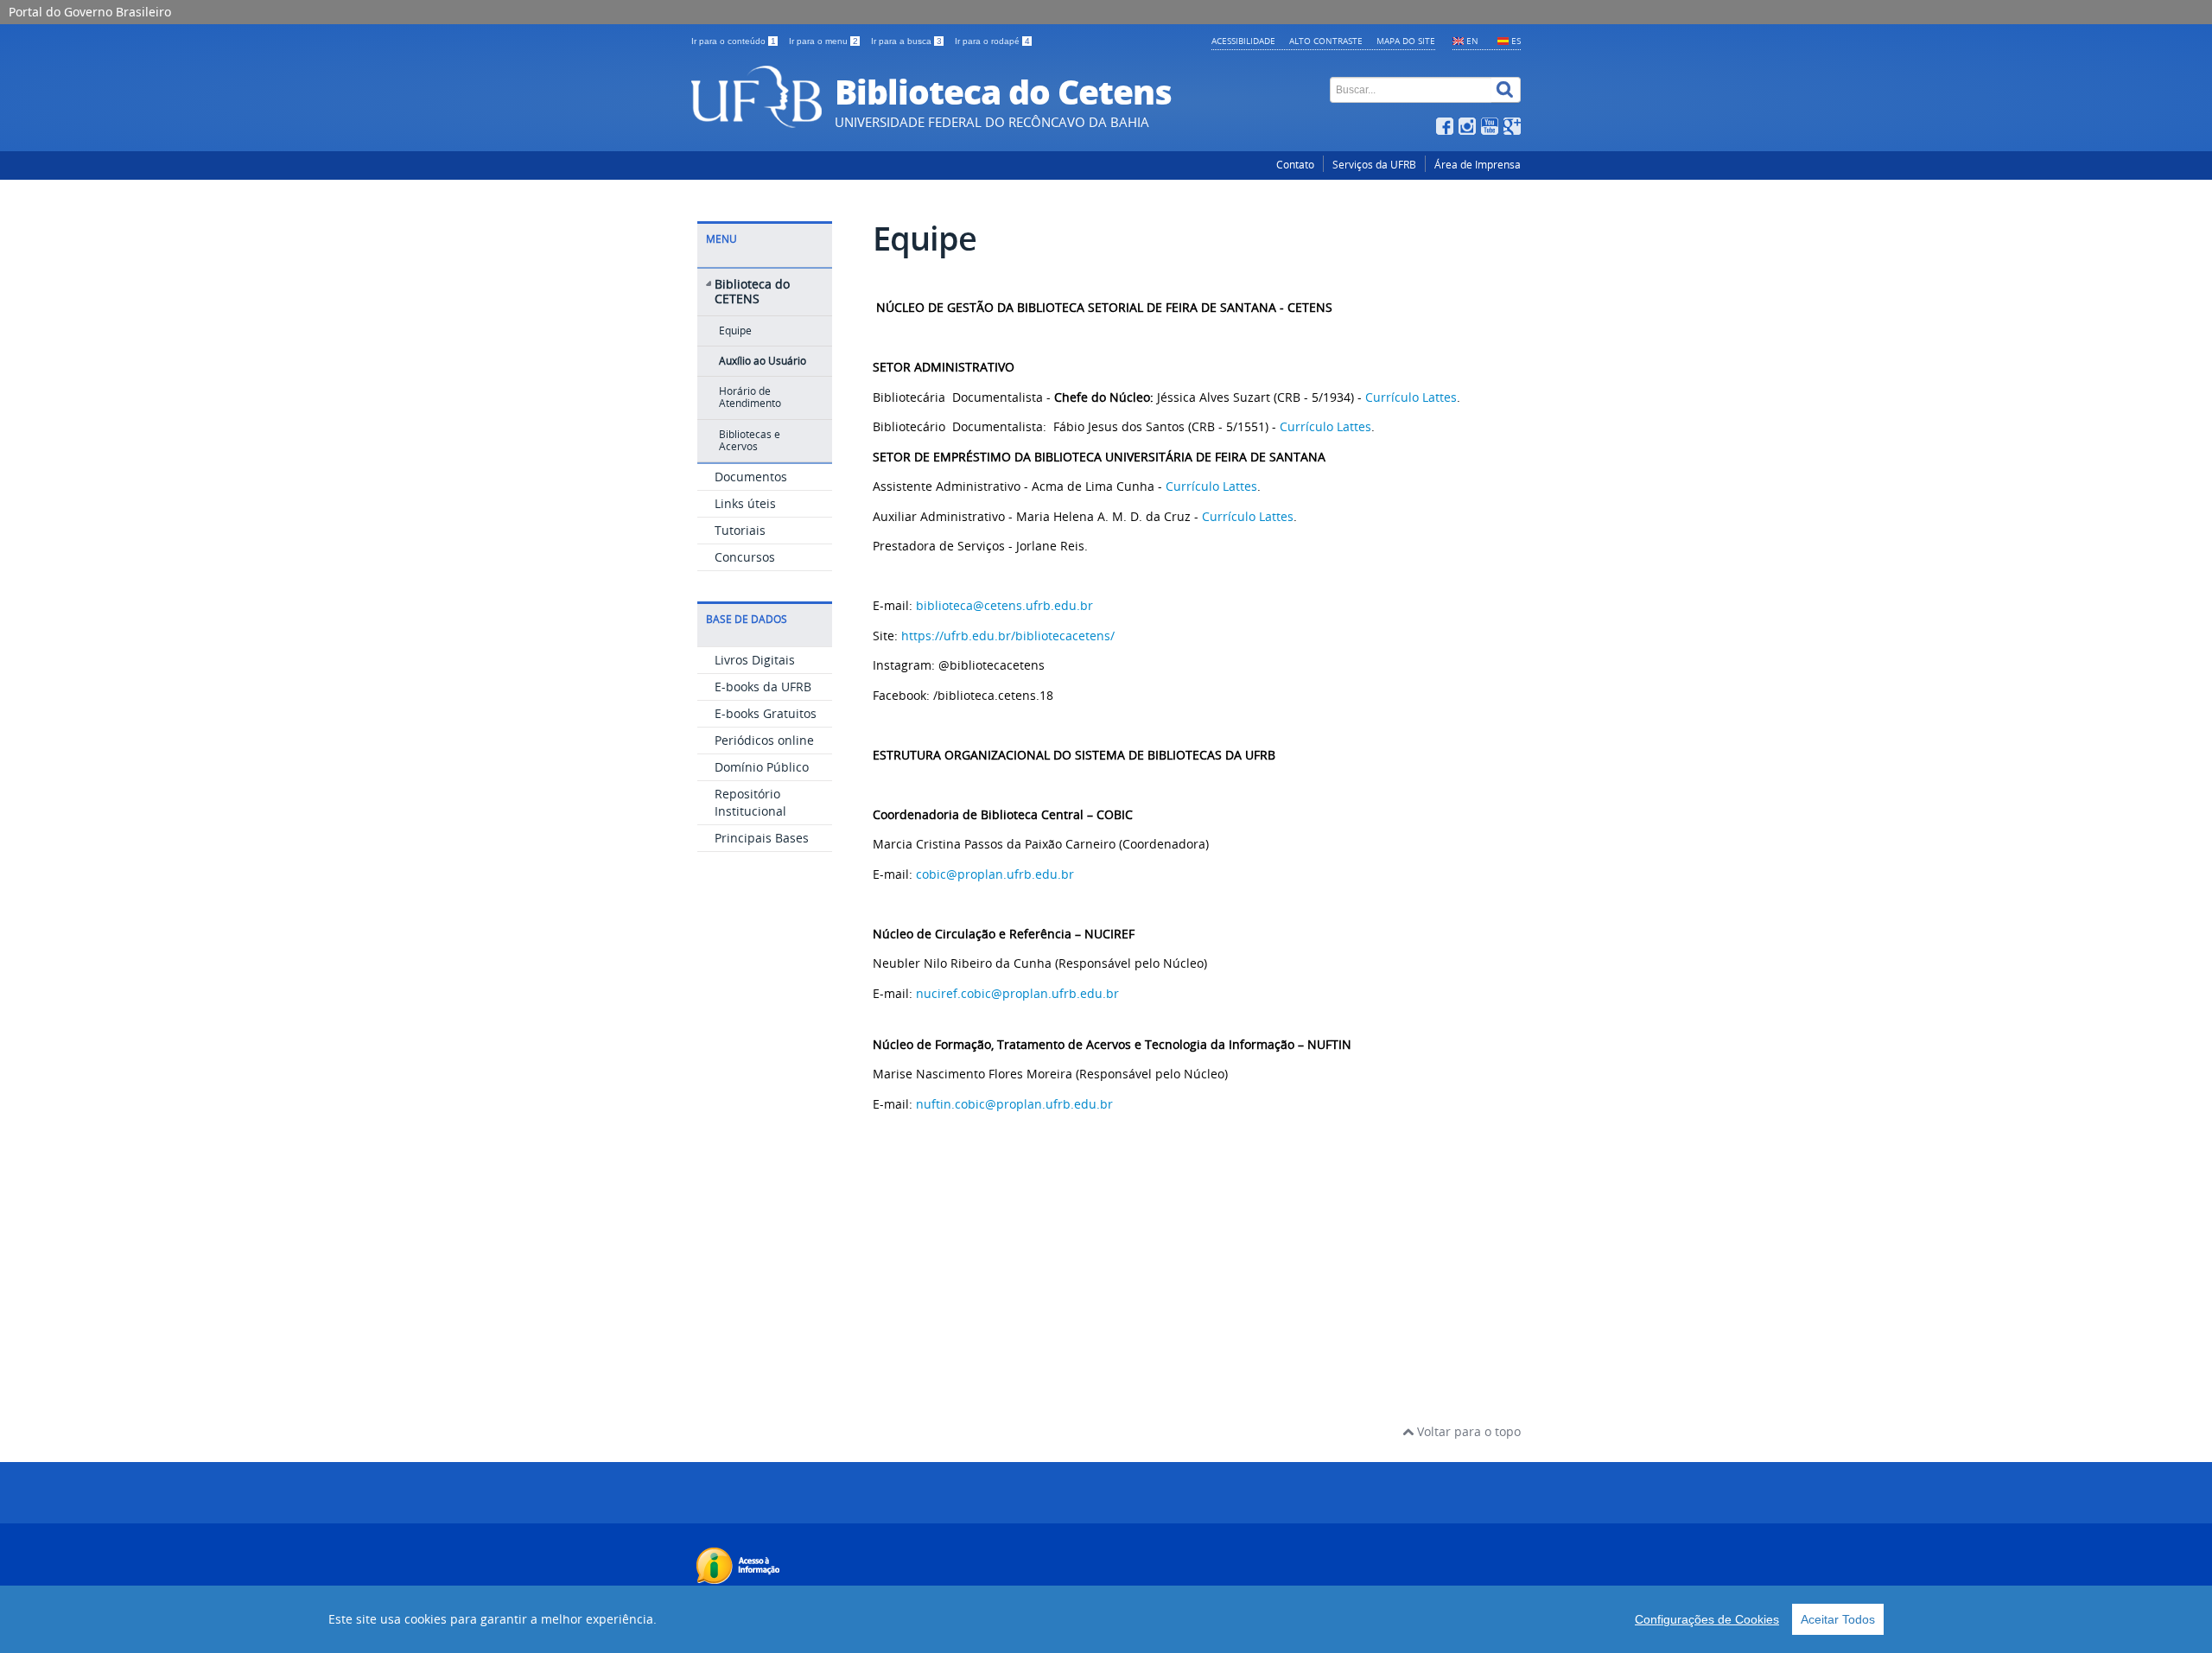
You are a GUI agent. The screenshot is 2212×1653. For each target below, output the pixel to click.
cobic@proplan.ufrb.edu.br (995, 874)
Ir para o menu (823, 41)
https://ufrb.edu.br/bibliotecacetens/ (1008, 636)
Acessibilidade (1243, 41)
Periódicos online (764, 740)
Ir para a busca (906, 41)
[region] (1106, 1619)
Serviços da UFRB (1374, 165)
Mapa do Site (1406, 41)
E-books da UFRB (763, 687)
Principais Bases (762, 838)
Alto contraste (1326, 41)
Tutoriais (740, 530)
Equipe (735, 331)
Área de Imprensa (1478, 165)
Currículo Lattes (1409, 397)
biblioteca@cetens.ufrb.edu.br (1004, 605)
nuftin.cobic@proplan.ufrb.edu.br (1014, 1104)
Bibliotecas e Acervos (750, 440)
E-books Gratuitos (766, 713)
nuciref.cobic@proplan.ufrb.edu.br (1017, 993)
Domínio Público (762, 767)
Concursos (745, 557)
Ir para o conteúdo (734, 41)
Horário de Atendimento (750, 397)
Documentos (751, 477)
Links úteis (745, 503)
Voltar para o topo (1467, 1431)
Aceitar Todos (1838, 1619)
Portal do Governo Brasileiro (90, 12)
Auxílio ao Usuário (763, 361)
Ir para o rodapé (992, 41)
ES (1516, 41)
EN (1472, 41)
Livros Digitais (755, 660)
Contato (1295, 165)
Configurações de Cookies (1707, 1619)
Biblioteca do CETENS (752, 291)
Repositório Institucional (750, 802)
